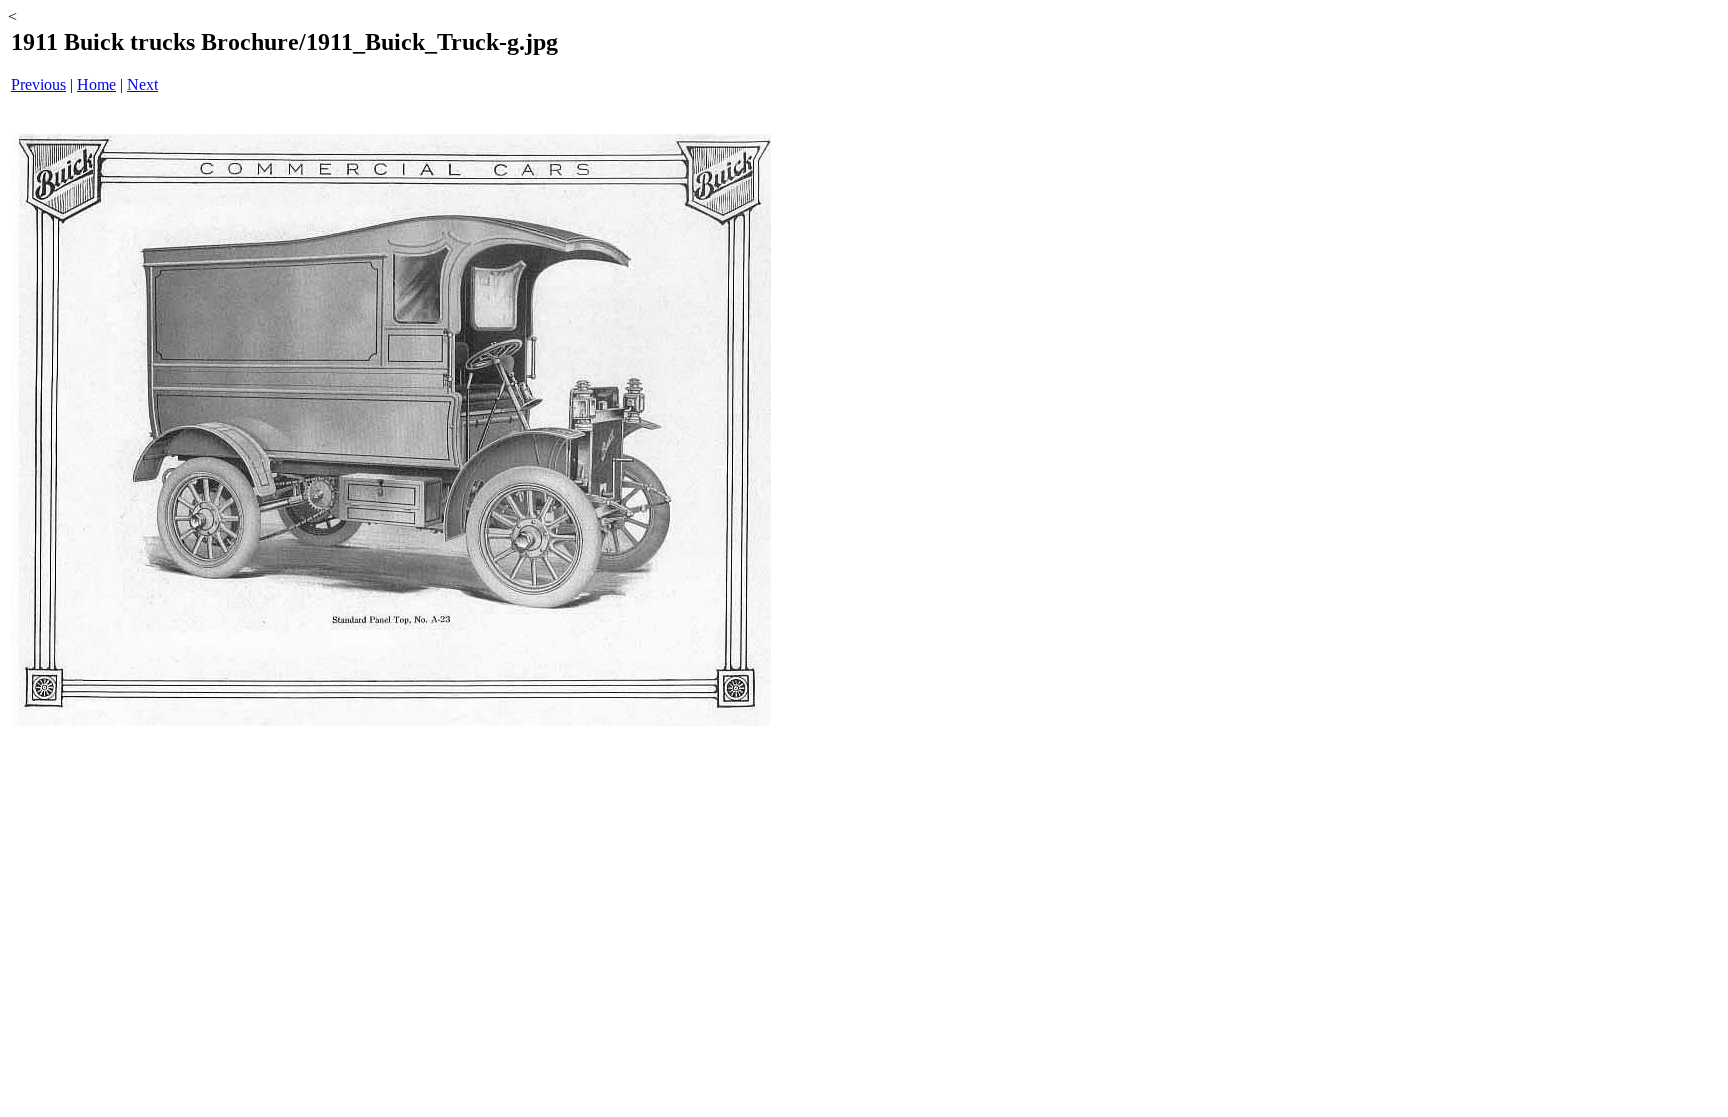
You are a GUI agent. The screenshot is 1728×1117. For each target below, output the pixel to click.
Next (142, 84)
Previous (38, 84)
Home (96, 84)
